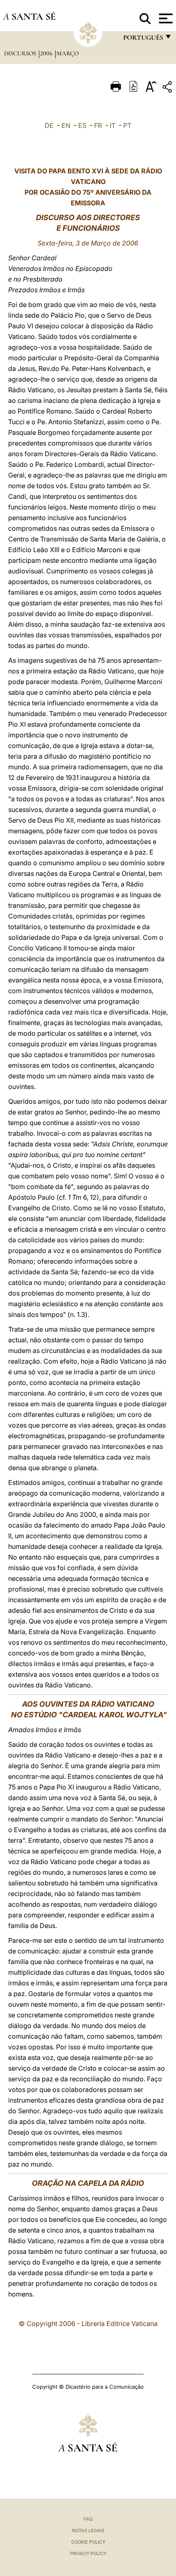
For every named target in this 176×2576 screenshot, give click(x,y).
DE (49, 125)
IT (113, 125)
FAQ (88, 2519)
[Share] (168, 88)
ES (82, 125)
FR (98, 125)
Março (68, 53)
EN (66, 125)
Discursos (21, 53)
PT (127, 125)
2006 (47, 53)
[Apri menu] (165, 18)
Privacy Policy (88, 2553)
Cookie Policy (88, 2542)
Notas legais (88, 2531)
